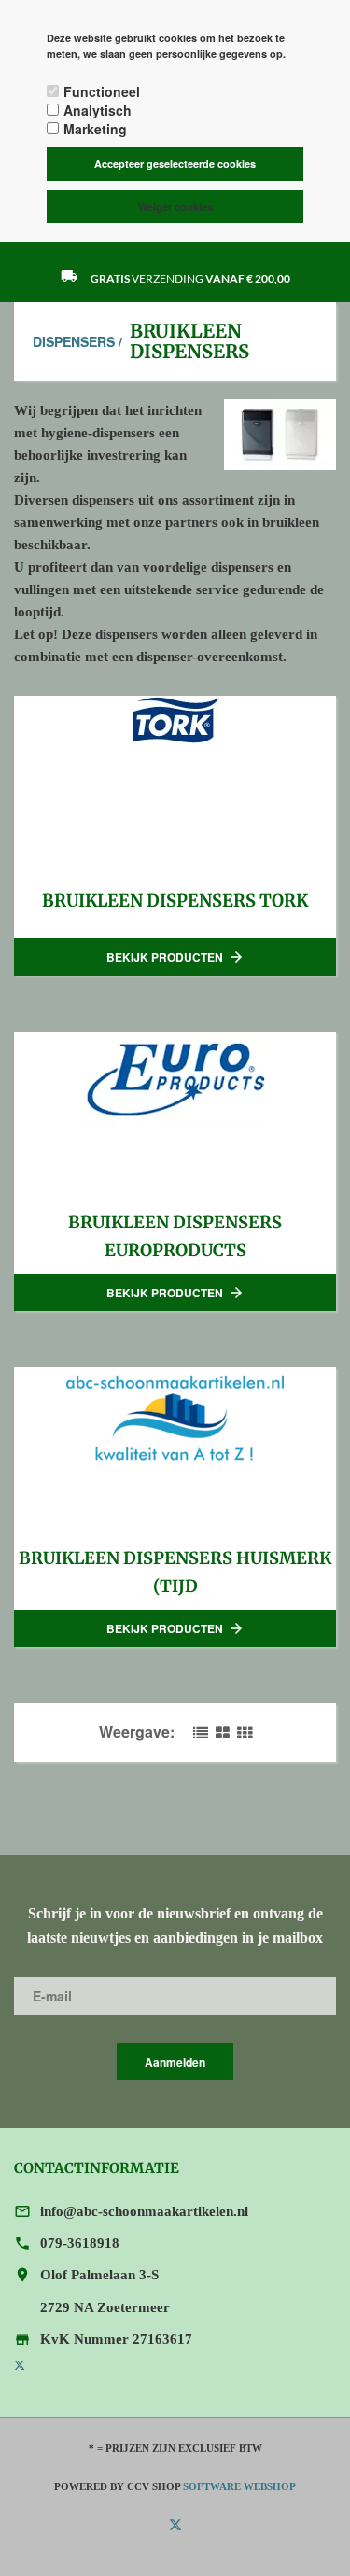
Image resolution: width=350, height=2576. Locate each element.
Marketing (95, 129)
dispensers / (77, 341)
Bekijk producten (175, 957)
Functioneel (102, 91)
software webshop (239, 2486)
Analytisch (98, 110)
